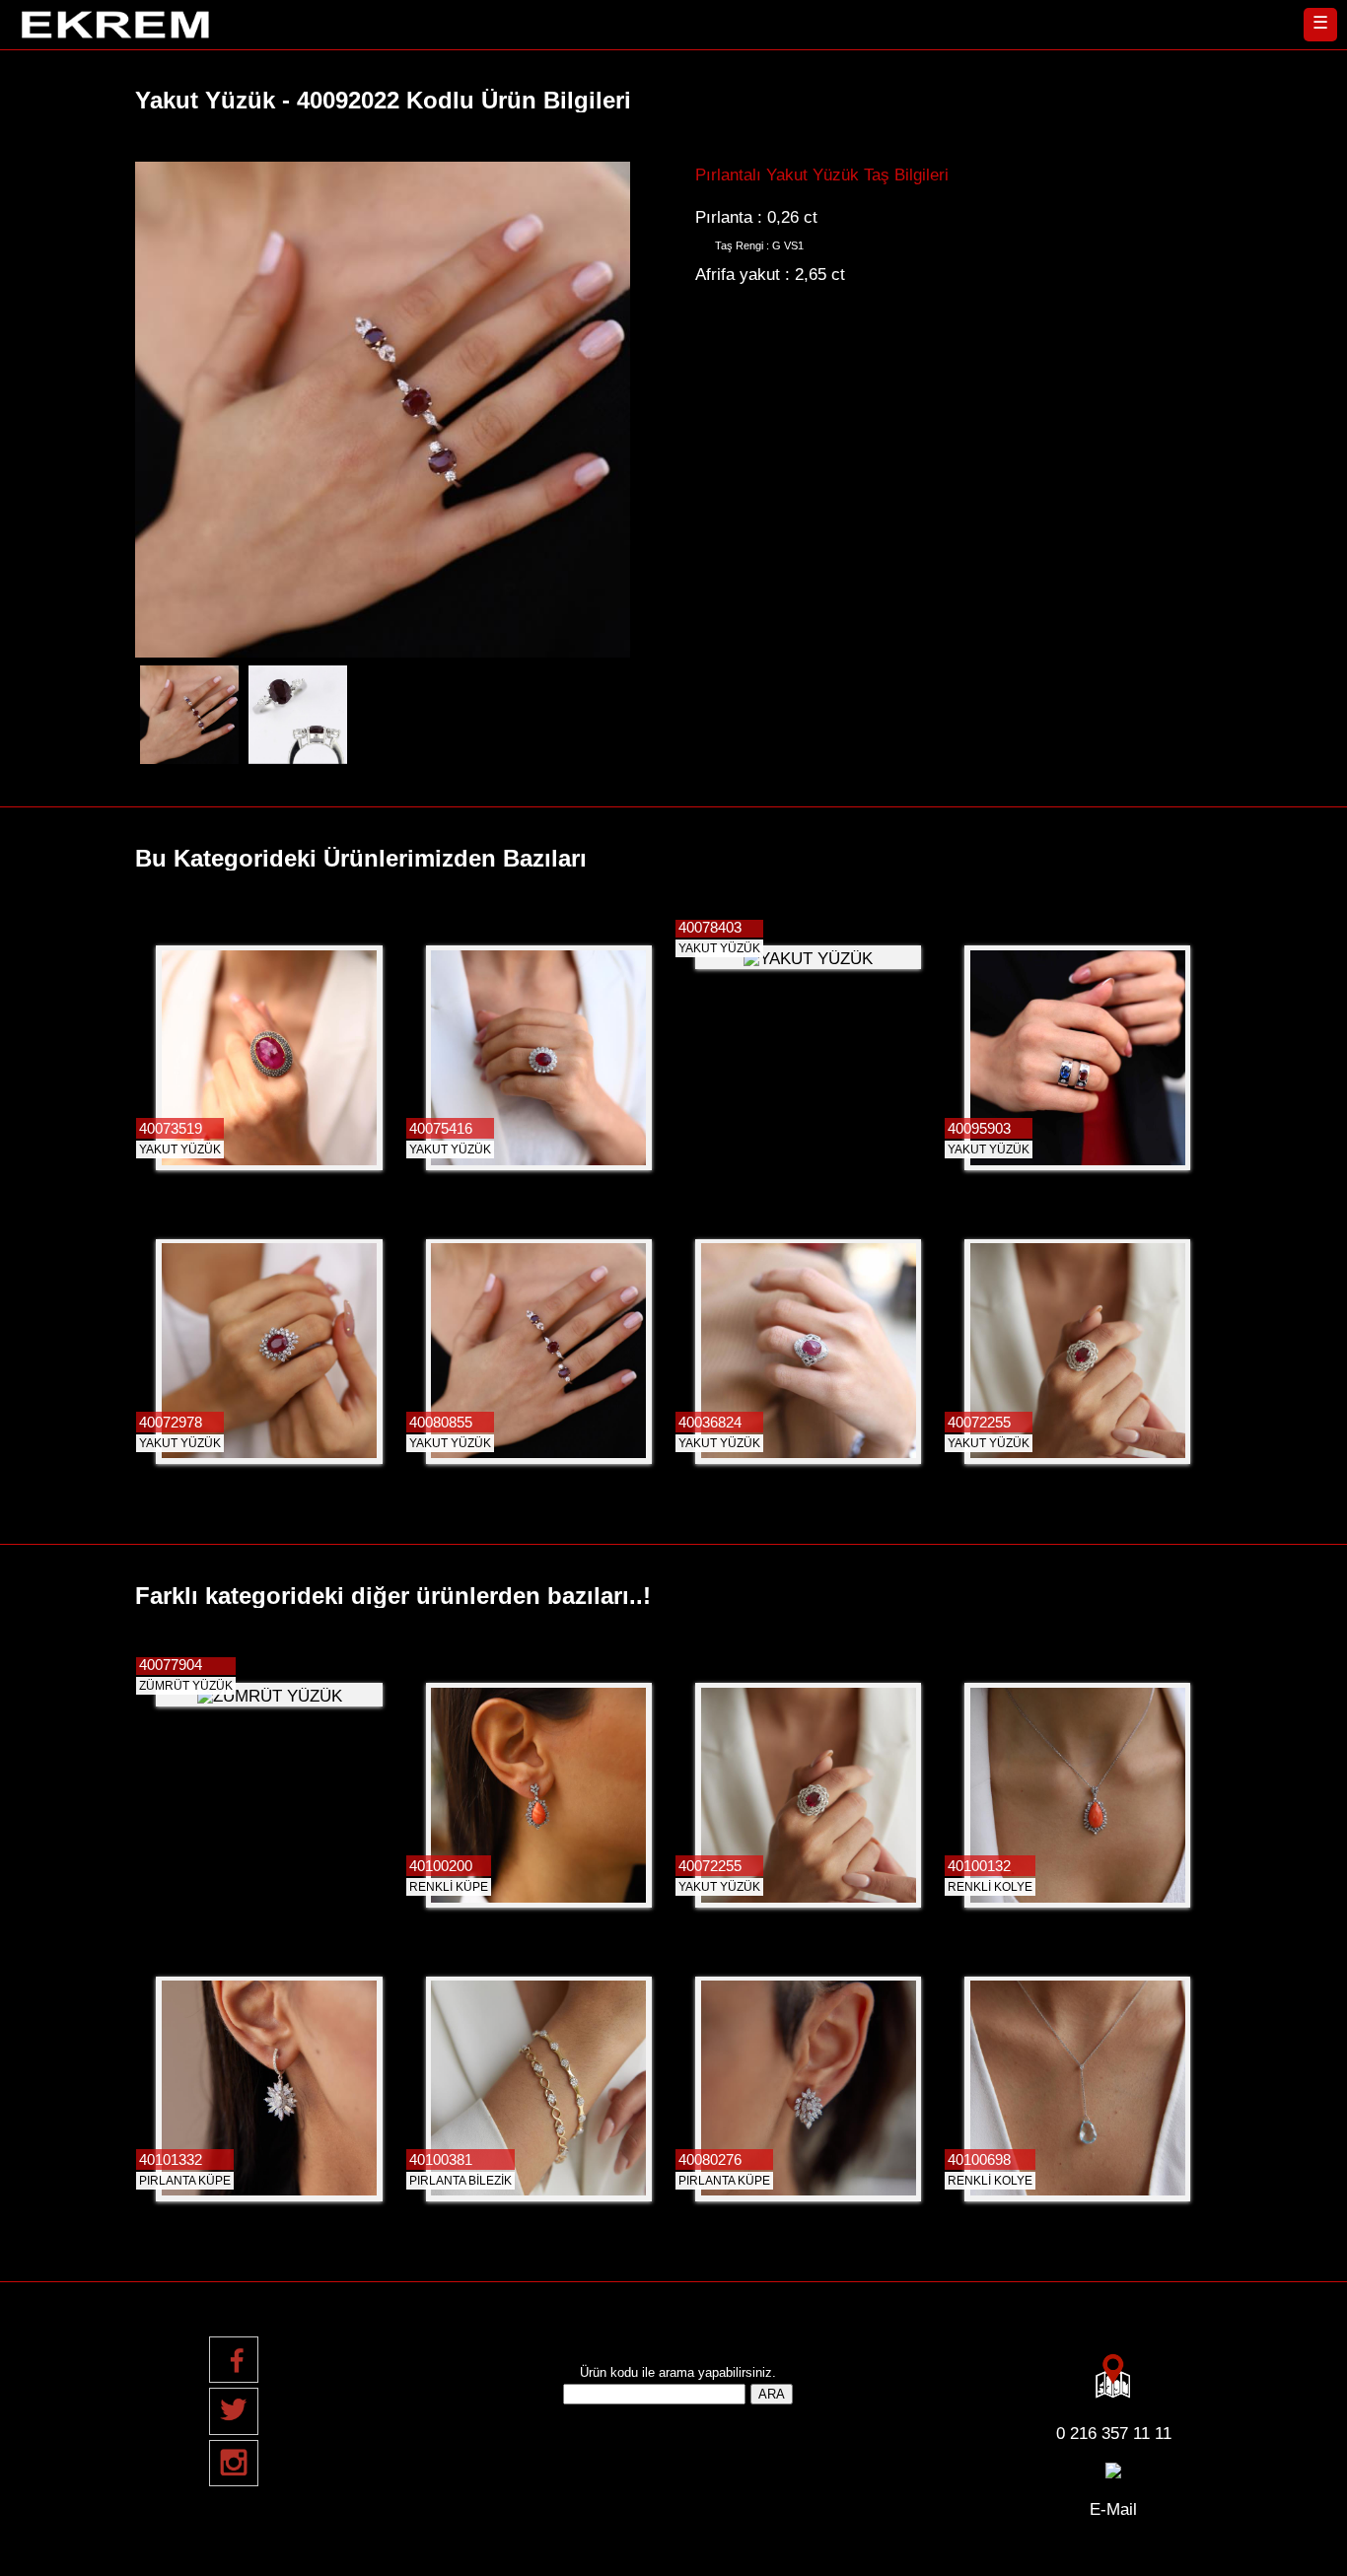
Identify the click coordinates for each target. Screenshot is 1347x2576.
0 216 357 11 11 (1114, 2433)
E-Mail (1113, 2509)
